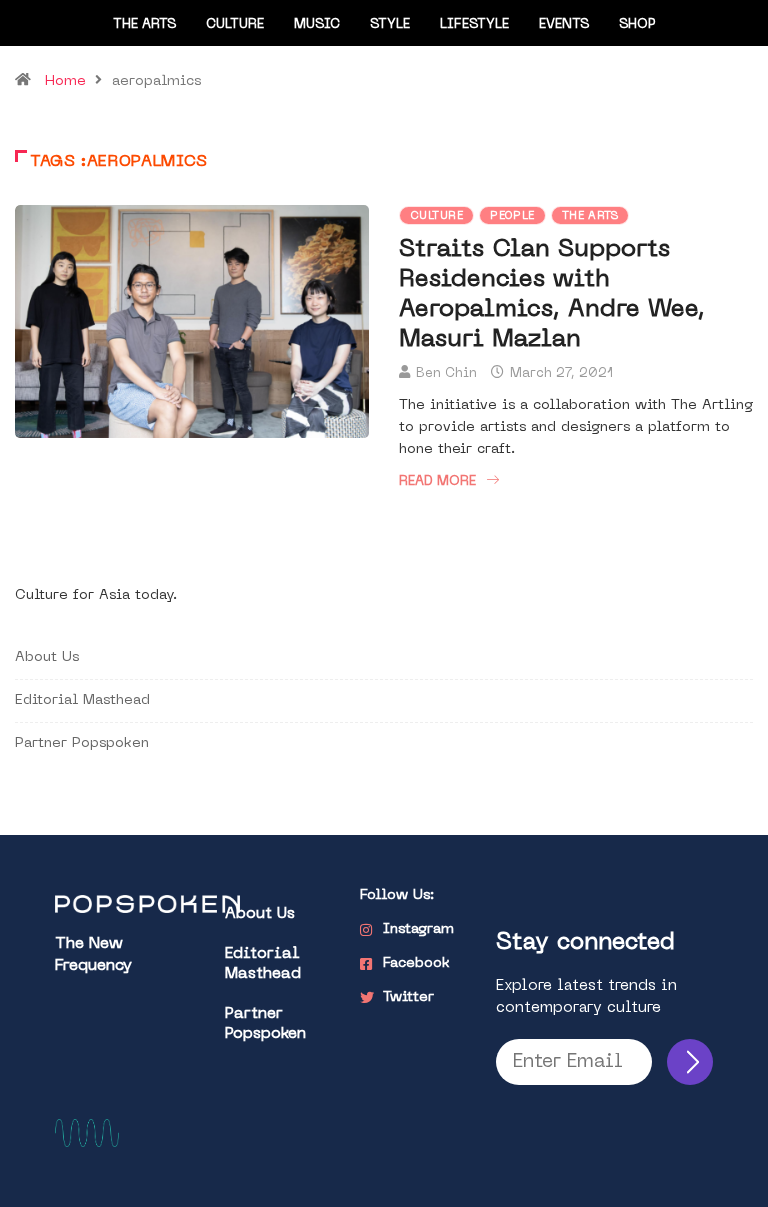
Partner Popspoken (82, 743)
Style (390, 24)
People (512, 216)
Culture (235, 24)
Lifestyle (474, 24)
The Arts (144, 24)
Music (317, 24)
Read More (437, 481)
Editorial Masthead (82, 700)
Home (65, 81)
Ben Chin (446, 373)
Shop (637, 24)
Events (564, 24)
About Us (47, 657)
